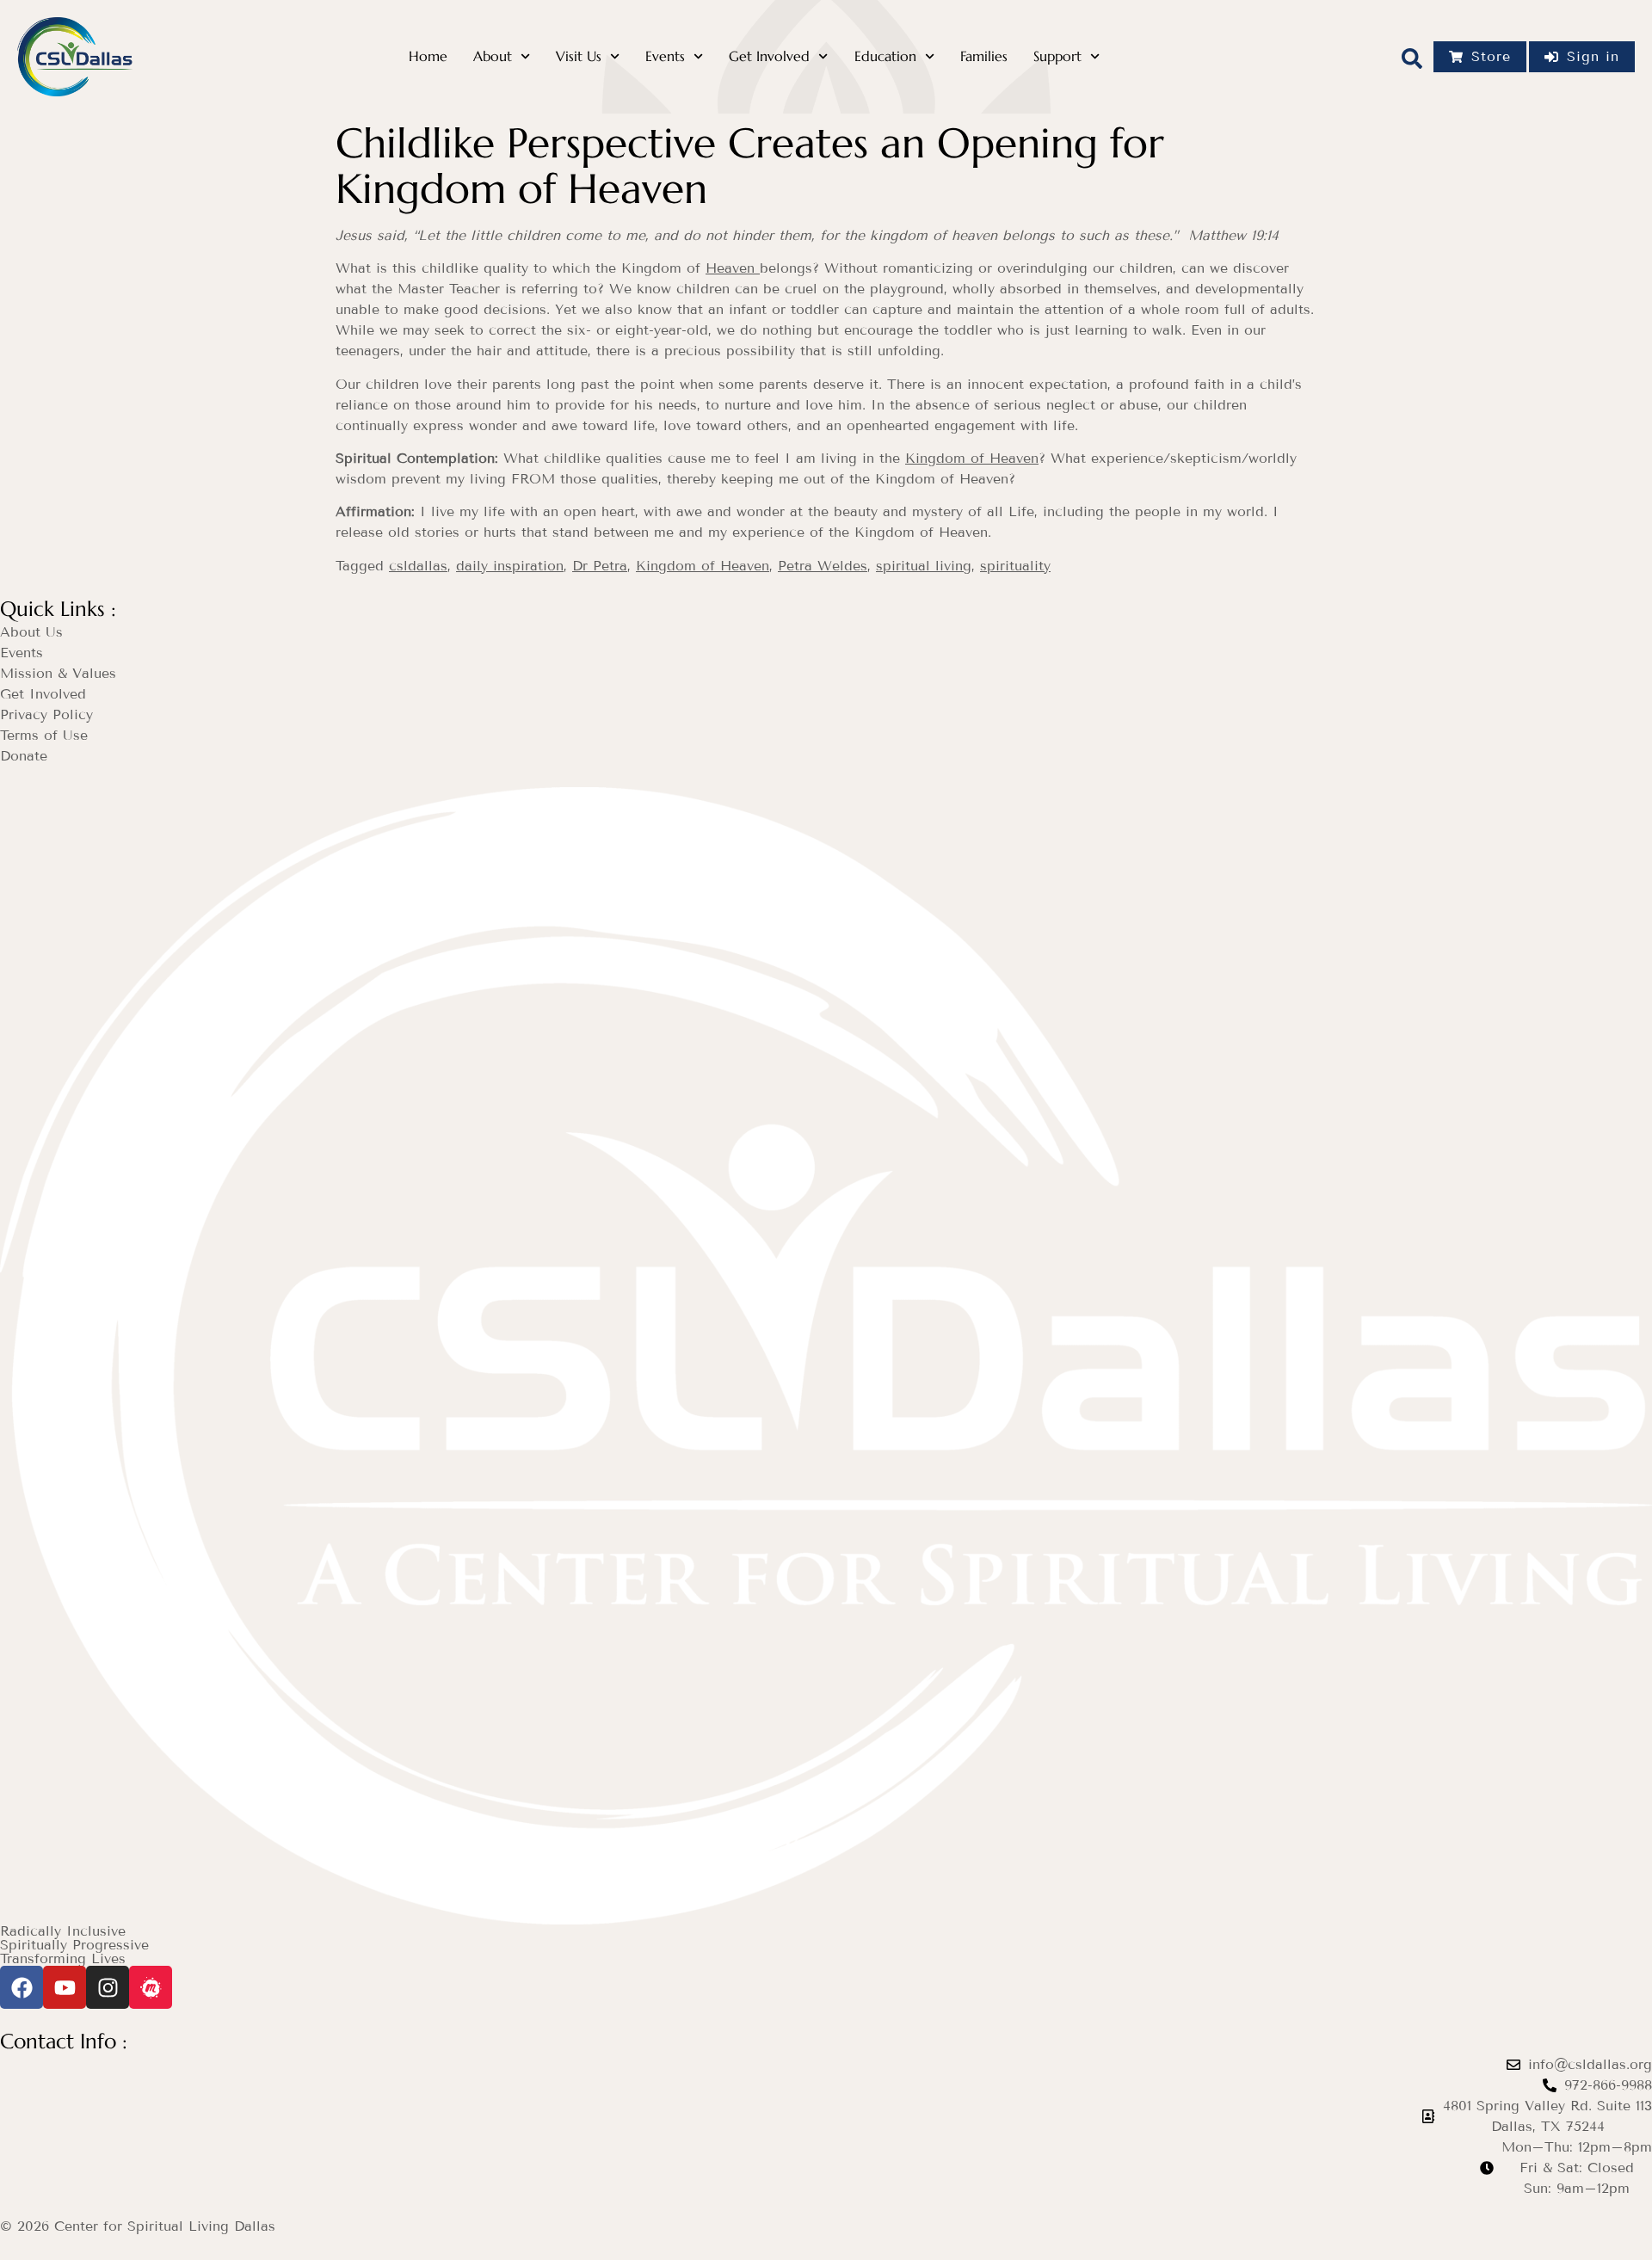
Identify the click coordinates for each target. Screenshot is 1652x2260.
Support (1057, 56)
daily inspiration (510, 566)
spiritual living (924, 566)
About (493, 56)
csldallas (418, 566)
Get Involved (769, 56)
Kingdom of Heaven (972, 458)
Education (885, 56)
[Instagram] (108, 1987)
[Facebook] (22, 1987)
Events (665, 56)
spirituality (1015, 566)
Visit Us (579, 56)
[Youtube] (65, 1987)
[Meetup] (151, 1987)
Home (428, 56)
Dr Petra (600, 566)
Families (984, 56)
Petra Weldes (823, 566)
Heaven (733, 268)
